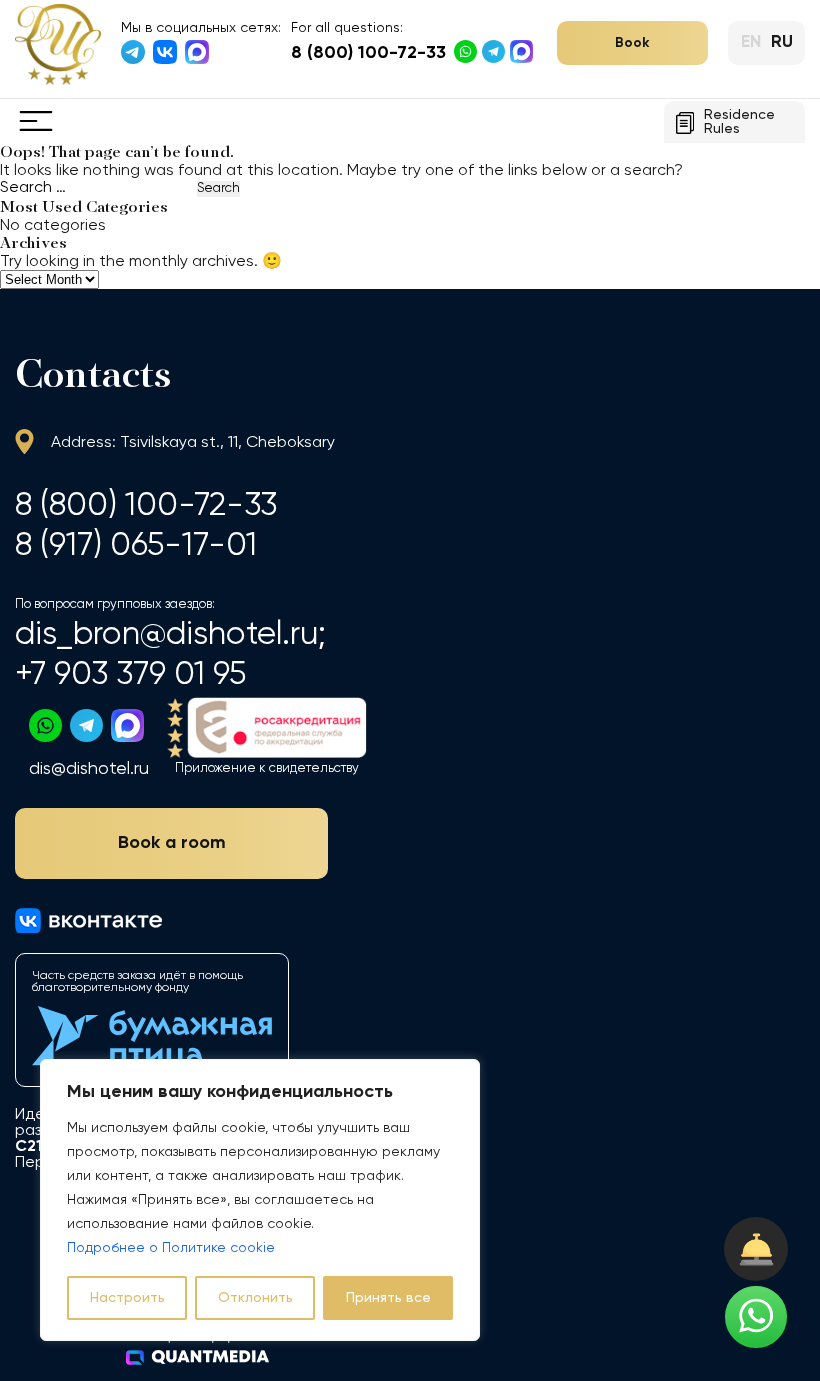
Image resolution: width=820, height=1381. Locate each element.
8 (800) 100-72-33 (368, 53)
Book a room (172, 843)
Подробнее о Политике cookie (171, 1248)
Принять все (388, 1298)
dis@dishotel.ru (89, 769)
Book (632, 43)
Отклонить (255, 1298)
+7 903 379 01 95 (130, 674)
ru (782, 42)
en (751, 42)
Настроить (127, 1298)
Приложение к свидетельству (267, 768)
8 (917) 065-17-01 (136, 545)
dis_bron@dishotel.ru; (170, 634)
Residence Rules (739, 122)
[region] (260, 1200)
